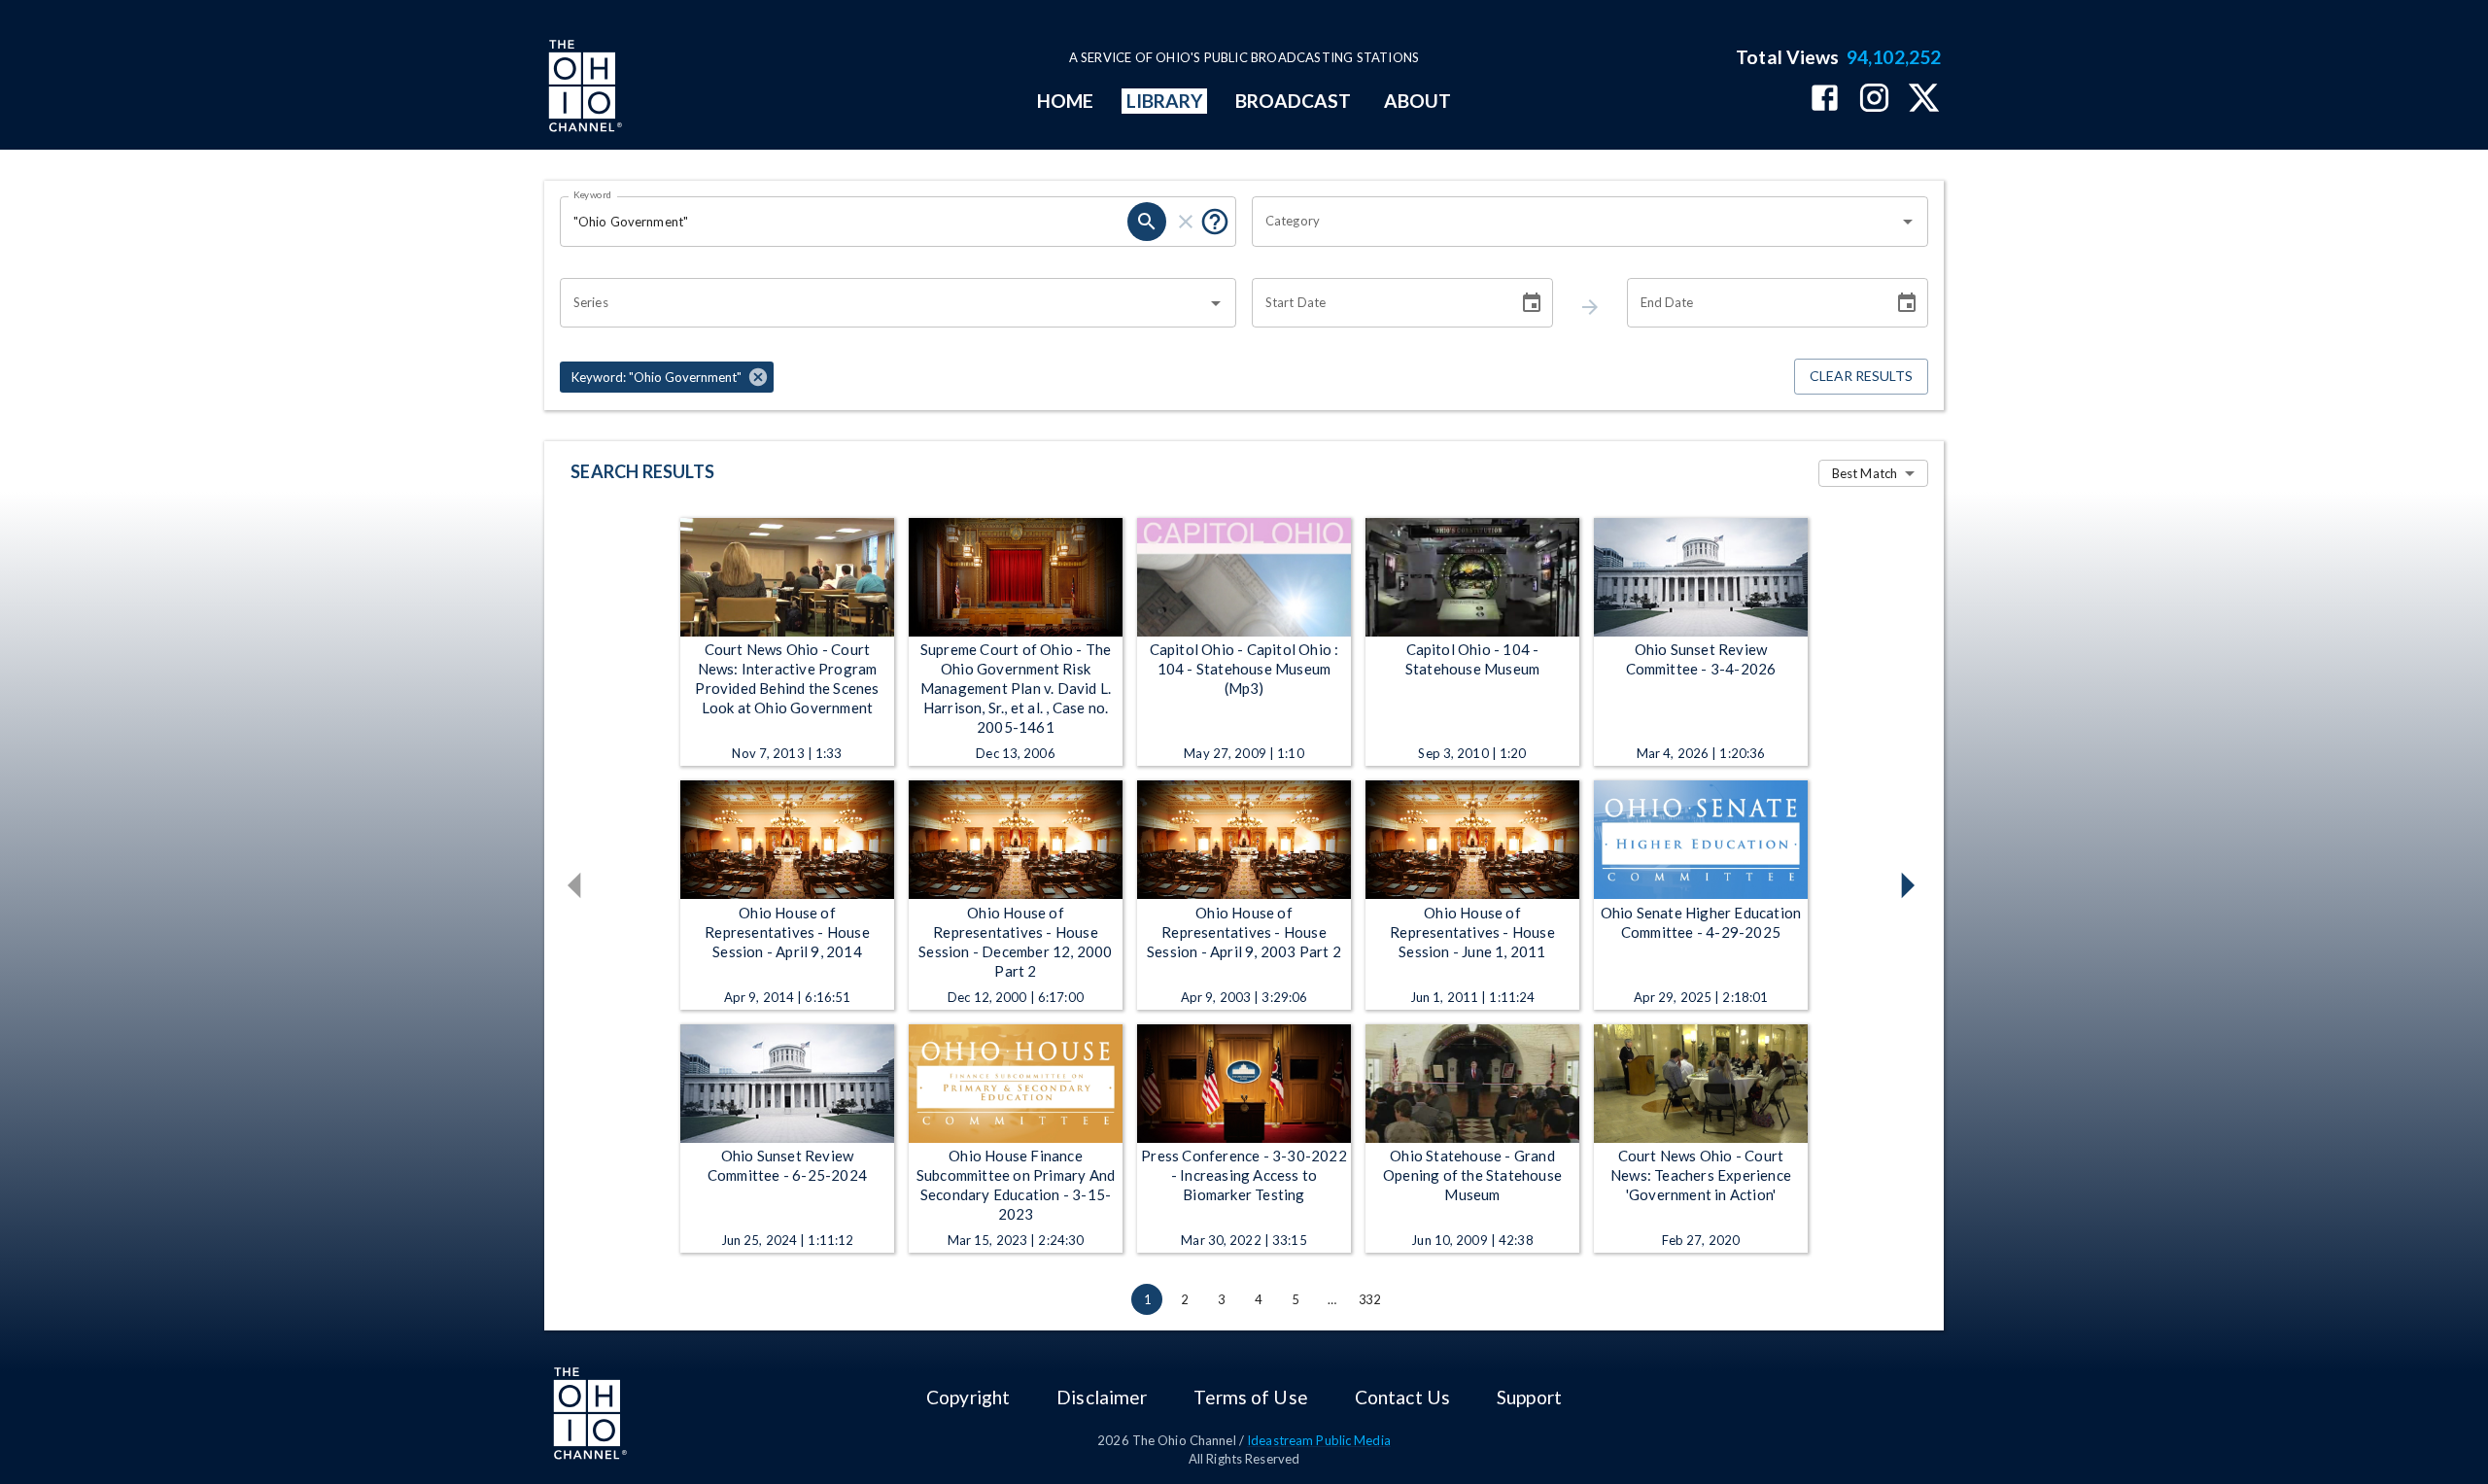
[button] (667, 377)
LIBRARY (1165, 101)
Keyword (593, 194)
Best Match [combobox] (1865, 473)
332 (1369, 1299)
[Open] (1908, 222)
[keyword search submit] (1147, 222)
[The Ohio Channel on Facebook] (1825, 100)
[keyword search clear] (1186, 222)
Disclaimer (1102, 1397)
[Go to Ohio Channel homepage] (583, 88)
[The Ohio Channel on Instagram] (1874, 100)
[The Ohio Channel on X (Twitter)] (1924, 100)
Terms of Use (1250, 1397)
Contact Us (1402, 1397)
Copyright (968, 1397)
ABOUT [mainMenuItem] (1417, 101)
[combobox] (1575, 222)
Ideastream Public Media (1319, 1440)
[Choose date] (1532, 303)
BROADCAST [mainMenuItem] (1294, 101)
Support (1529, 1397)
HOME (1065, 101)
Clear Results (1861, 376)
